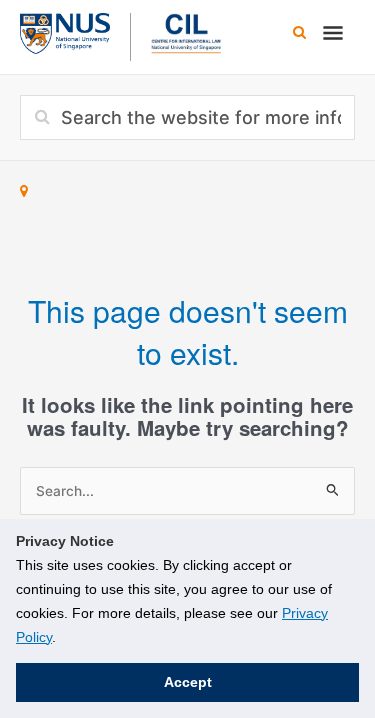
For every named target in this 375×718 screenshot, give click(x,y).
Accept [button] (188, 682)
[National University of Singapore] (65, 31)
